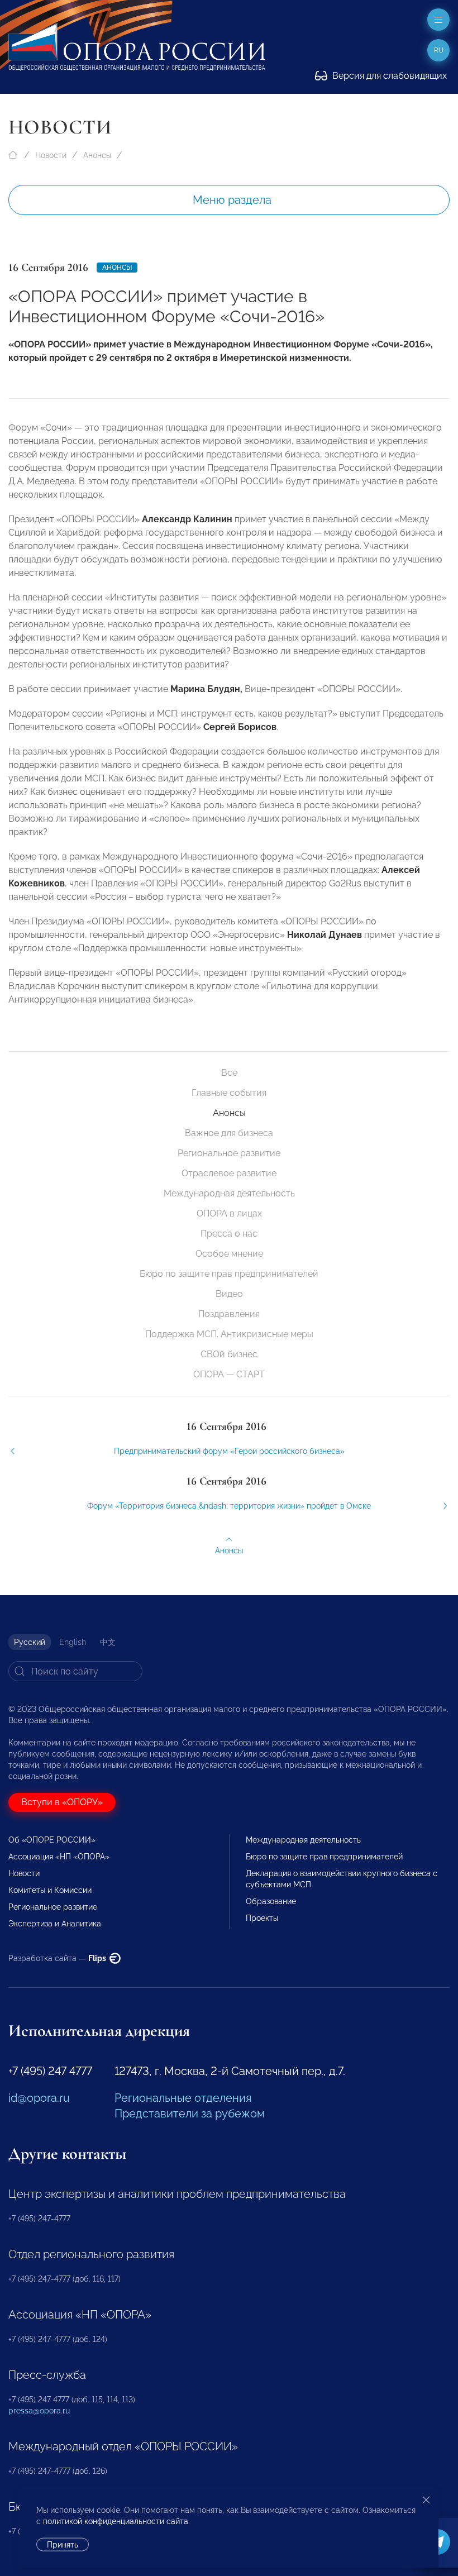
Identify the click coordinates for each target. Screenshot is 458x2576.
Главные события (229, 1093)
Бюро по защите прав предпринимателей (229, 1274)
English (73, 1642)
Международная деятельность (229, 1193)
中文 (108, 1642)
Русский (30, 1642)
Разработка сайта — (58, 1958)
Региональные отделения (183, 2098)
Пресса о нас (229, 1234)
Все (229, 1073)
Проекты (262, 1918)
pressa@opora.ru (39, 2411)
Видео (229, 1294)
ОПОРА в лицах (229, 1213)
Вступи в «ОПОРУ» (62, 1802)
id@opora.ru (39, 2098)
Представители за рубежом (190, 2114)
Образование (271, 1901)
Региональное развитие (229, 1153)
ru (439, 50)
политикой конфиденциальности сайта (116, 2521)
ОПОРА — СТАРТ (229, 1374)
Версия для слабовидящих (388, 76)
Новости (51, 155)
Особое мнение (229, 1254)
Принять (63, 2545)
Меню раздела (232, 200)
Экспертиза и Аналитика (55, 1924)
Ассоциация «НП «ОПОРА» (59, 1857)
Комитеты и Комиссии (50, 1890)
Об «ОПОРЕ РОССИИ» (52, 1840)
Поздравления (229, 1314)
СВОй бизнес (229, 1354)
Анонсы (97, 155)
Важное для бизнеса (229, 1133)
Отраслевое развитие (229, 1173)
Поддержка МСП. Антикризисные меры (229, 1334)
